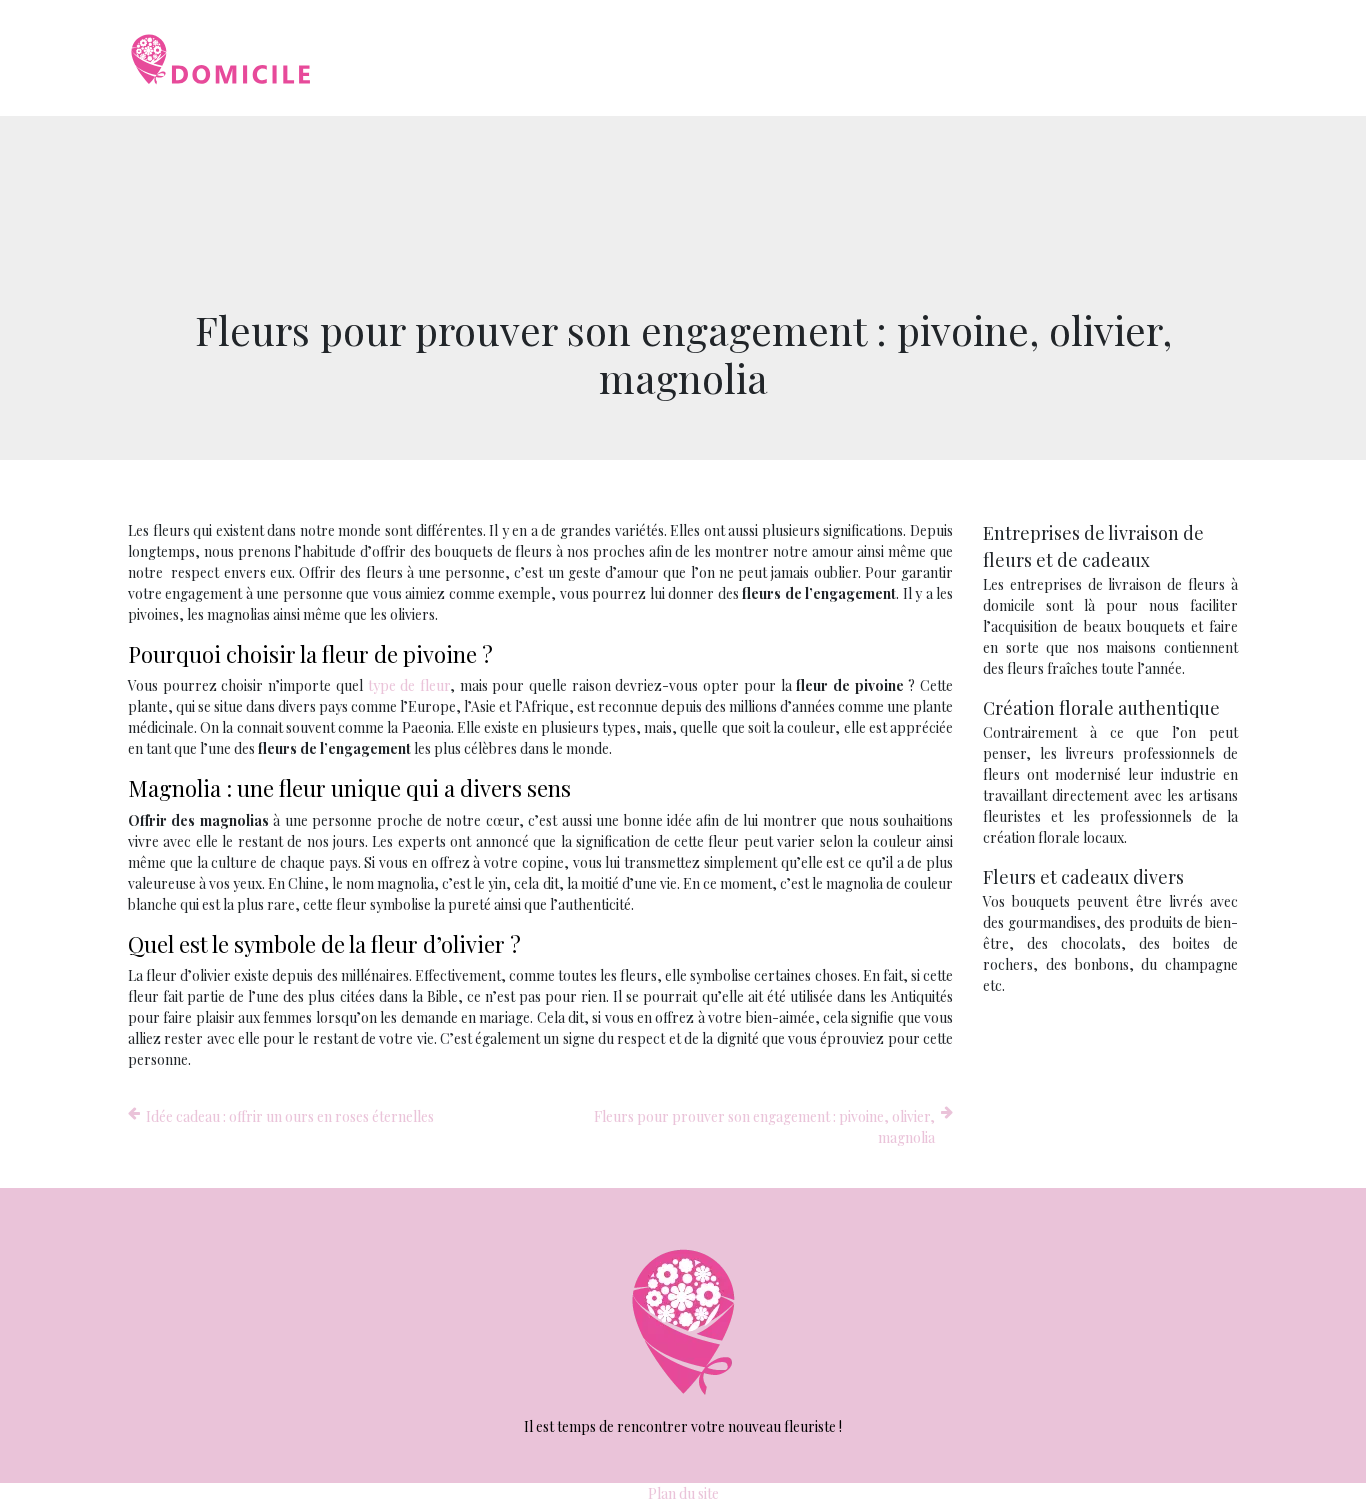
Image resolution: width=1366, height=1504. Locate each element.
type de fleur (409, 685)
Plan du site (683, 1493)
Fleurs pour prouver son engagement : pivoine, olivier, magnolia (764, 1127)
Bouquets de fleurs (678, 58)
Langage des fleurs (1157, 58)
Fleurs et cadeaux (833, 58)
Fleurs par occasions (993, 58)
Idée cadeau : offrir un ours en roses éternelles (290, 1116)
